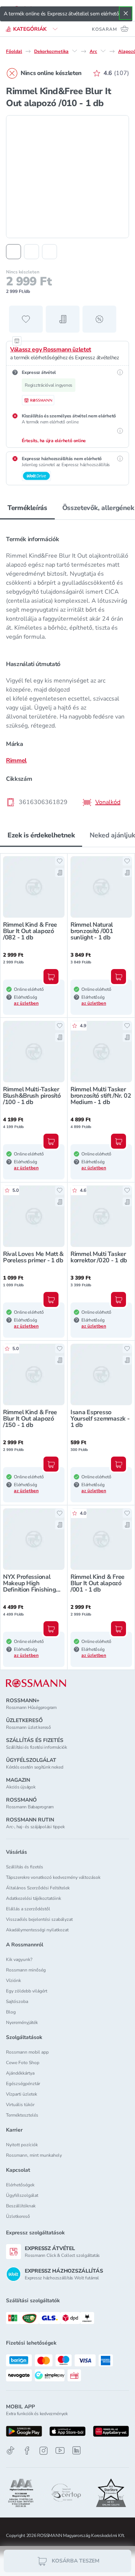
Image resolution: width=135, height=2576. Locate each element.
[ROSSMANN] (36, 1683)
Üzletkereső (18, 2216)
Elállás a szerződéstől (28, 1909)
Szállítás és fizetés (25, 1867)
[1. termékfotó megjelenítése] (13, 252)
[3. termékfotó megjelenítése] (49, 252)
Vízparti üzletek (22, 2094)
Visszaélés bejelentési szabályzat (39, 1919)
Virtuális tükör (20, 2105)
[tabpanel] (67, 668)
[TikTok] (10, 2451)
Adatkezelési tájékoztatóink (34, 1898)
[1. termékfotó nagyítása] (67, 177)
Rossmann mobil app (27, 2052)
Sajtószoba (17, 2001)
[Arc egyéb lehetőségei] (103, 51)
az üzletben (26, 1003)
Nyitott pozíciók (22, 2145)
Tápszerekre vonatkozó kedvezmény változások (53, 1877)
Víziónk (13, 1980)
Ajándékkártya (20, 2073)
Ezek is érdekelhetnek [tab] (41, 835)
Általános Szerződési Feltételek (38, 1888)
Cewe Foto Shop (23, 2063)
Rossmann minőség (26, 1970)
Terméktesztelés (22, 2115)
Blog (11, 2012)
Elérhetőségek (20, 2185)
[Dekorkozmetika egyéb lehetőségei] (75, 51)
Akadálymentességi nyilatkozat (37, 1930)
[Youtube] (60, 2451)
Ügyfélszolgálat (22, 2195)
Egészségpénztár (23, 2084)
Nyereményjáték (22, 2022)
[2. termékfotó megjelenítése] (31, 252)
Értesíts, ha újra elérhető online (54, 441)
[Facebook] (27, 2451)
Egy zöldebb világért (27, 1991)
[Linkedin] (76, 2450)
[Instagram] (43, 2451)
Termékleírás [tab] (27, 508)
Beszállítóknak (21, 2206)
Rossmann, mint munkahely (34, 2155)
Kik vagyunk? (19, 1959)
